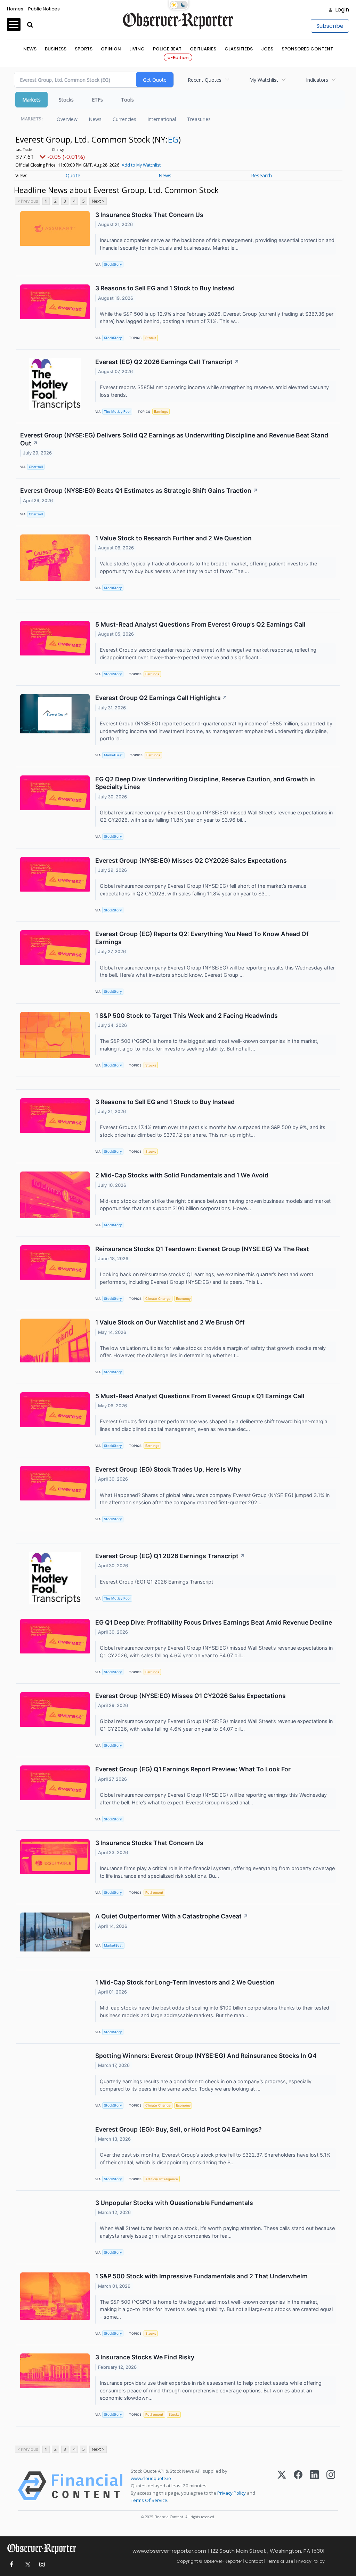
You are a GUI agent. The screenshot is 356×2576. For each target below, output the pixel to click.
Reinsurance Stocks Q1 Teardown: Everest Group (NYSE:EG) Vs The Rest (202, 1249)
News (30, 49)
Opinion (111, 49)
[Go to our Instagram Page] (42, 2565)
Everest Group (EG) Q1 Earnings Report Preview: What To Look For (193, 1769)
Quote (73, 175)
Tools (127, 100)
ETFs (97, 100)
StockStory (113, 264)
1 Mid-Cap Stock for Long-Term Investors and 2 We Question (185, 1982)
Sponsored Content (307, 49)
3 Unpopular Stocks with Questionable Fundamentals (174, 2203)
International (162, 119)
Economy (183, 1299)
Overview (67, 119)
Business (56, 49)
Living (137, 49)
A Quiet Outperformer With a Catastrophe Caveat (172, 1916)
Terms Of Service (149, 2500)
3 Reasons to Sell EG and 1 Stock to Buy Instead (165, 288)
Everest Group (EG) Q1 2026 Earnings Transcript (170, 1556)
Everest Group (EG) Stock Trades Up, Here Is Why (168, 1469)
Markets (31, 100)
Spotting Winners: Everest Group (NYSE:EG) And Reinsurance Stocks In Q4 (206, 2056)
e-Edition (178, 58)
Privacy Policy (232, 2493)
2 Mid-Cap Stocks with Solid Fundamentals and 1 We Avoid (182, 1175)
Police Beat (167, 49)
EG (173, 139)
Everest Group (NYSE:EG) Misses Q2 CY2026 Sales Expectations (191, 860)
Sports (84, 49)
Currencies (124, 119)
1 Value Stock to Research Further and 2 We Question (173, 538)
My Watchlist (264, 80)
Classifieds (239, 49)
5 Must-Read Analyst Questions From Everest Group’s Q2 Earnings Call (200, 624)
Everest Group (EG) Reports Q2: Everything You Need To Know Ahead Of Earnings (202, 938)
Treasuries (199, 119)
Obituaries (203, 49)
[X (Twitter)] (282, 2486)
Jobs (267, 49)
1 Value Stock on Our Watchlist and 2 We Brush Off (170, 1322)
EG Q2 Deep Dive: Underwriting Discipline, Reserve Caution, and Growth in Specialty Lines (205, 783)
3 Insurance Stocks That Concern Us (149, 215)
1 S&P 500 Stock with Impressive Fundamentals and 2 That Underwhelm (201, 2276)
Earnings (161, 412)
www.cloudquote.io (151, 2478)
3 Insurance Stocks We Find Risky (145, 2357)
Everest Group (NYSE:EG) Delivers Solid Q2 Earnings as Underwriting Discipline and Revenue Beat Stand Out (174, 439)
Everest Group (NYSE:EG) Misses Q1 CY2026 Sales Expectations (191, 1696)
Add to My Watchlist (141, 165)
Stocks (66, 100)
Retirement (154, 1893)
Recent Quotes (205, 80)
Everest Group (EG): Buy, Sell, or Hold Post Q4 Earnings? (179, 2129)
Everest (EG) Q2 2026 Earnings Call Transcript (167, 362)
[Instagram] (331, 2486)
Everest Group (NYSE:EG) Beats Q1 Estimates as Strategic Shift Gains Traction (139, 490)
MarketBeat (113, 755)
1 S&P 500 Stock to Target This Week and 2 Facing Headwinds (187, 1016)
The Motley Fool (117, 412)
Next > (98, 201)
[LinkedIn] (314, 2486)
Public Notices (44, 9)
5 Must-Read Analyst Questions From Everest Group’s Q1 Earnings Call (200, 1396)
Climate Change (158, 1299)
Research (261, 175)
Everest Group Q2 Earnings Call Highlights (161, 698)
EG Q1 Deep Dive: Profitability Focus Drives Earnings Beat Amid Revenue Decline (214, 1622)
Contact (254, 2561)
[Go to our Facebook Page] (11, 2565)
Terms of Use (280, 2561)
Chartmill (36, 467)
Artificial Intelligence (162, 2179)
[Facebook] (298, 2486)
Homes (15, 9)
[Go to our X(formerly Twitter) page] (27, 2565)
